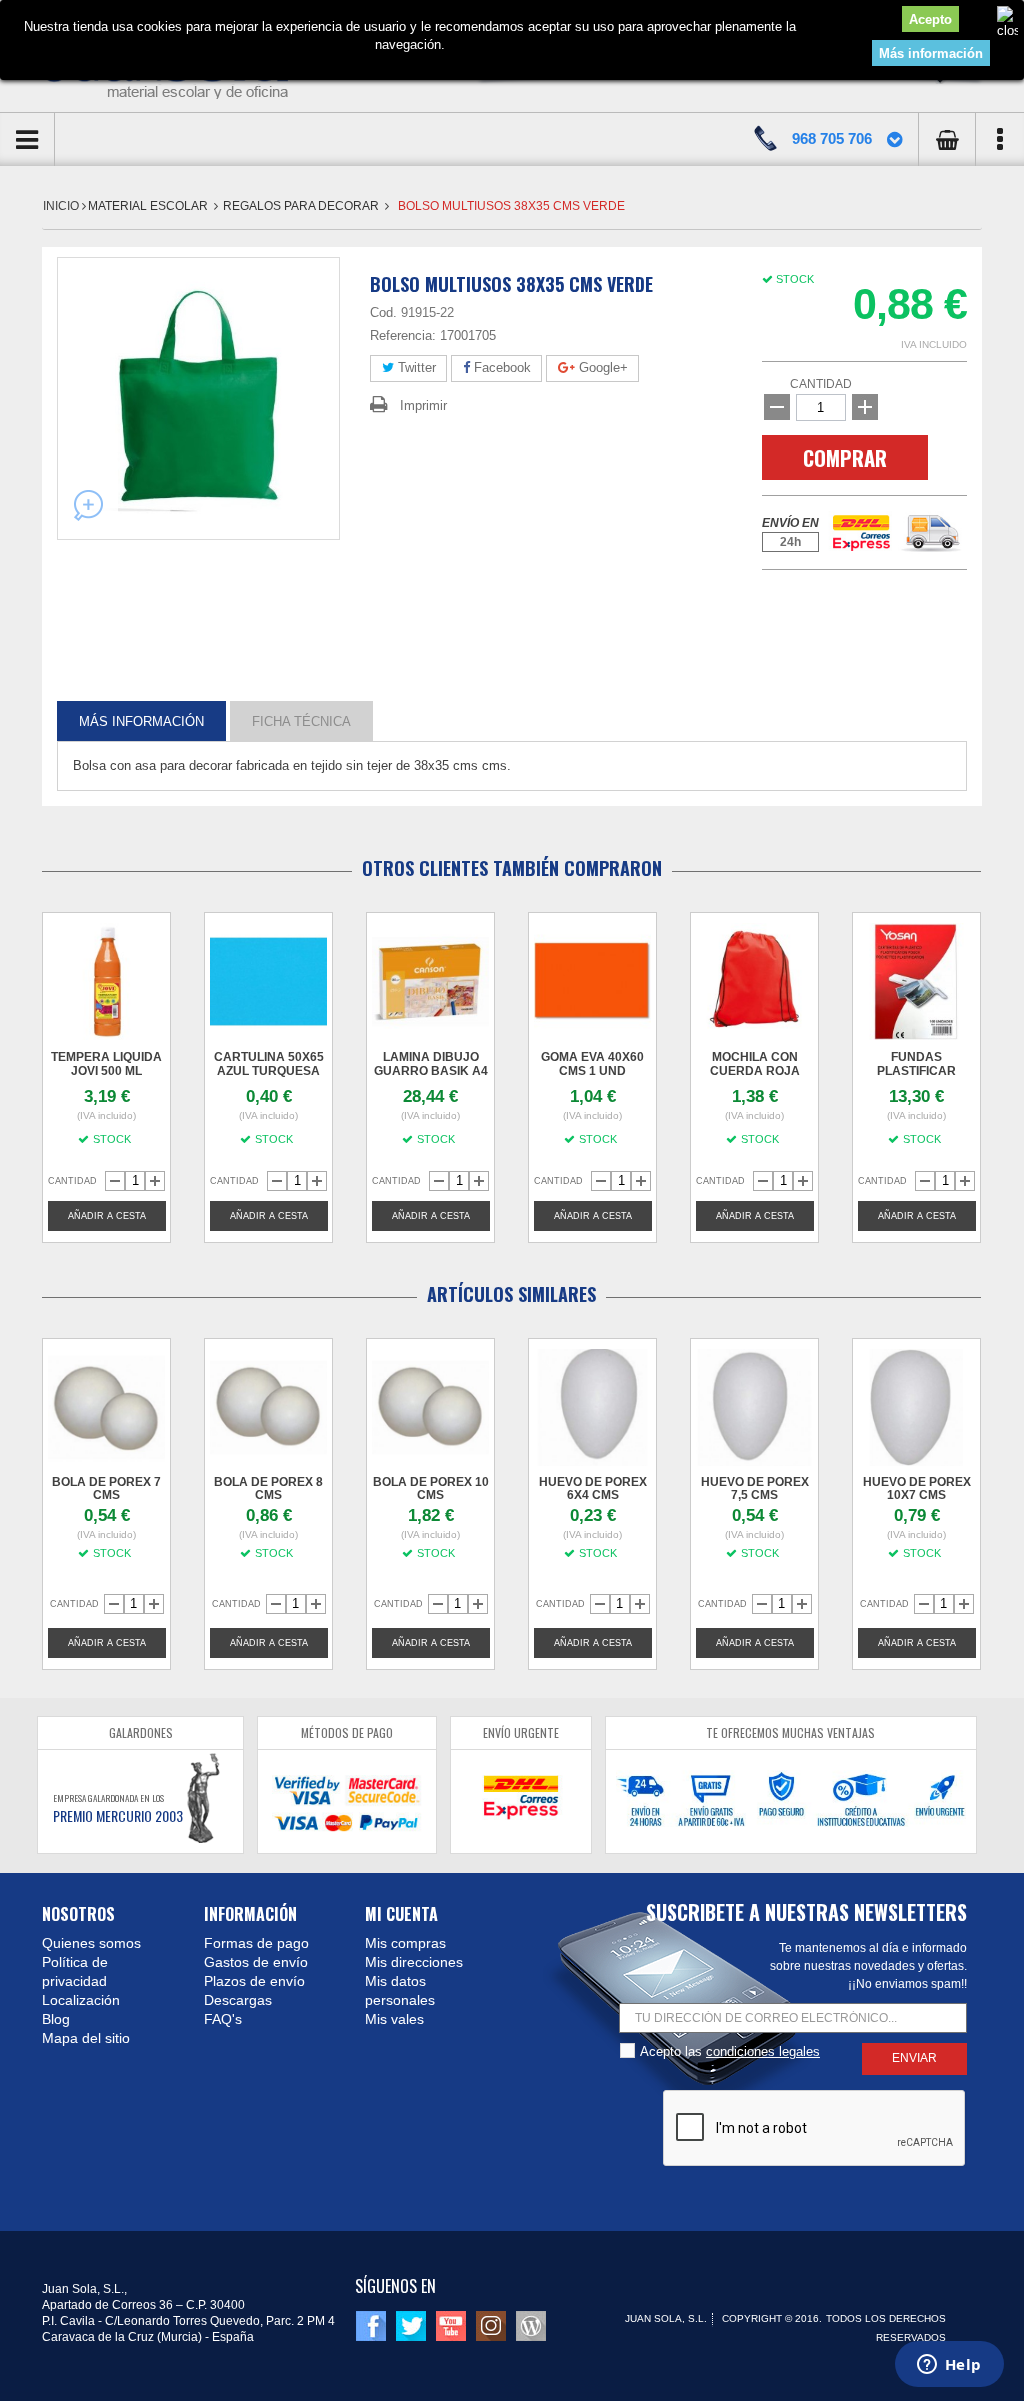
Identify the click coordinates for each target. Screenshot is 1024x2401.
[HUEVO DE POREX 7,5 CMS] (754, 1407)
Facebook (500, 367)
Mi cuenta (401, 1914)
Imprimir (423, 405)
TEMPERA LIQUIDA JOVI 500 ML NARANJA (106, 1071)
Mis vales (394, 2019)
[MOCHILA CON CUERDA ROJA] (754, 981)
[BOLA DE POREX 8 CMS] (268, 1407)
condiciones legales (763, 2051)
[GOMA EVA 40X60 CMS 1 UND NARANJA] (592, 981)
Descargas (238, 2000)
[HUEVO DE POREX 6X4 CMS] (592, 1407)
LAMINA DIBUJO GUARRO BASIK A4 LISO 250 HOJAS (431, 1071)
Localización (81, 2000)
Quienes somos (91, 1943)
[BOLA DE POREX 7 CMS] (106, 1407)
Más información (931, 53)
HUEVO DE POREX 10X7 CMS (917, 1488)
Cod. (383, 312)
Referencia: (403, 335)
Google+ (601, 367)
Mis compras (405, 1943)
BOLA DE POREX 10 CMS (431, 1488)
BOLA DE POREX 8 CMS (268, 1488)
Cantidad (821, 384)
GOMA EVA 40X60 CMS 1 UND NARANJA (592, 1071)
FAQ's (223, 2019)
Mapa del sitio (86, 2038)
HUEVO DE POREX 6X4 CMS (593, 1488)
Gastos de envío (256, 1962)
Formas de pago (256, 1943)
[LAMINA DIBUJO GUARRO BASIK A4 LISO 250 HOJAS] (430, 981)
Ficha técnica (301, 720)
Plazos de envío (254, 1981)
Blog (56, 2019)
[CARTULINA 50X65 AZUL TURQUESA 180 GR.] (268, 981)
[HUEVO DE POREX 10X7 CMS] (916, 1407)
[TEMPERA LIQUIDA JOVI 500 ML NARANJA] (106, 981)
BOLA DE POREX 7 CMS (106, 1488)
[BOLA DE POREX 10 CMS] (430, 1407)
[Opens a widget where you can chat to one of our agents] (949, 2366)
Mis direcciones (414, 1962)
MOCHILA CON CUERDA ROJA (755, 1064)
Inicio (62, 206)
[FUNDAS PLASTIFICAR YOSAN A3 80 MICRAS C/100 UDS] (916, 981)
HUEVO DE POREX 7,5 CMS (755, 1488)
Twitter (415, 367)
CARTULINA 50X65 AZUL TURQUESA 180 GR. (269, 1071)
